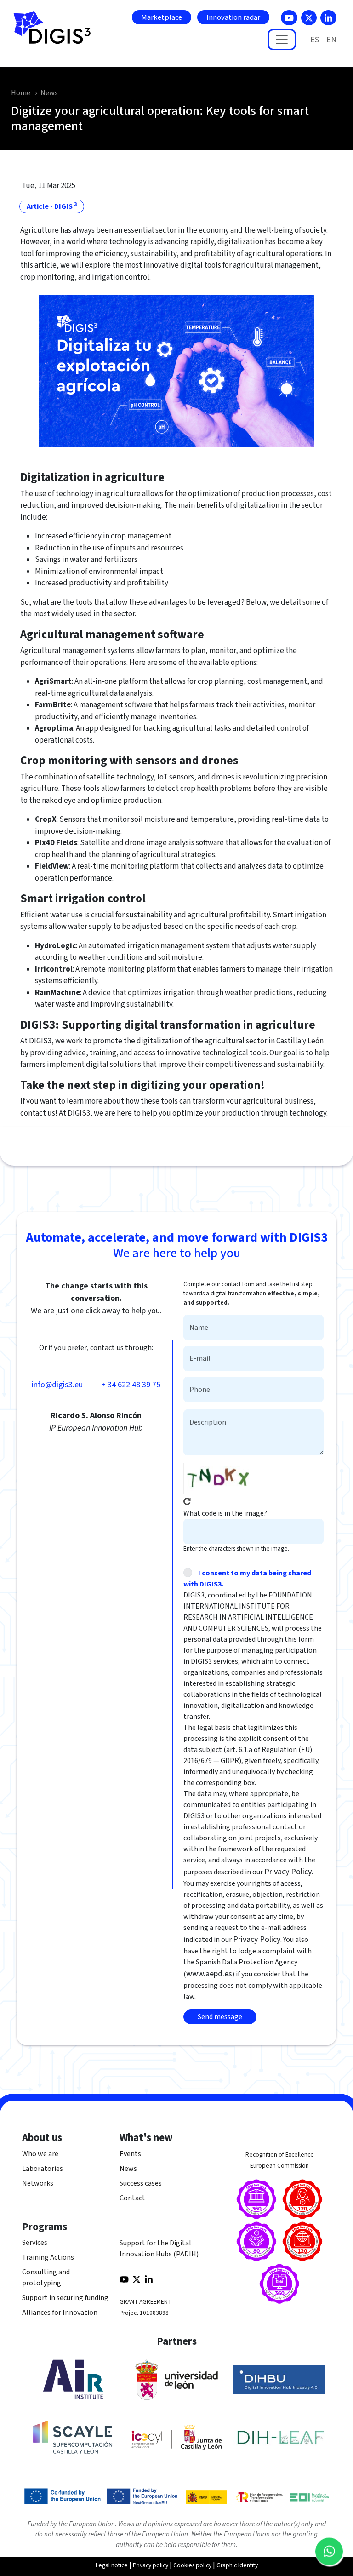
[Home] (56, 33)
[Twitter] (309, 18)
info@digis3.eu (57, 1385)
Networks (38, 2183)
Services (35, 2243)
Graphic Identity (237, 2565)
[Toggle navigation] (282, 40)
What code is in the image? (225, 1513)
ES (315, 40)
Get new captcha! (187, 1501)
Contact (132, 2198)
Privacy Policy (288, 1872)
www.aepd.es (209, 1974)
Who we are (40, 2154)
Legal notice (112, 2565)
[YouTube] (289, 18)
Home (21, 93)
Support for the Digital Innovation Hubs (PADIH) (159, 2249)
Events (130, 2154)
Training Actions (48, 2257)
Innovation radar (233, 17)
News (49, 93)
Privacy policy (151, 2565)
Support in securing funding (65, 2298)
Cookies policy (192, 2565)
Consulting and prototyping (46, 2278)
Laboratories (43, 2169)
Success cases (141, 2183)
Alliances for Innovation (60, 2313)
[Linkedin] (328, 18)
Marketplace (162, 17)
